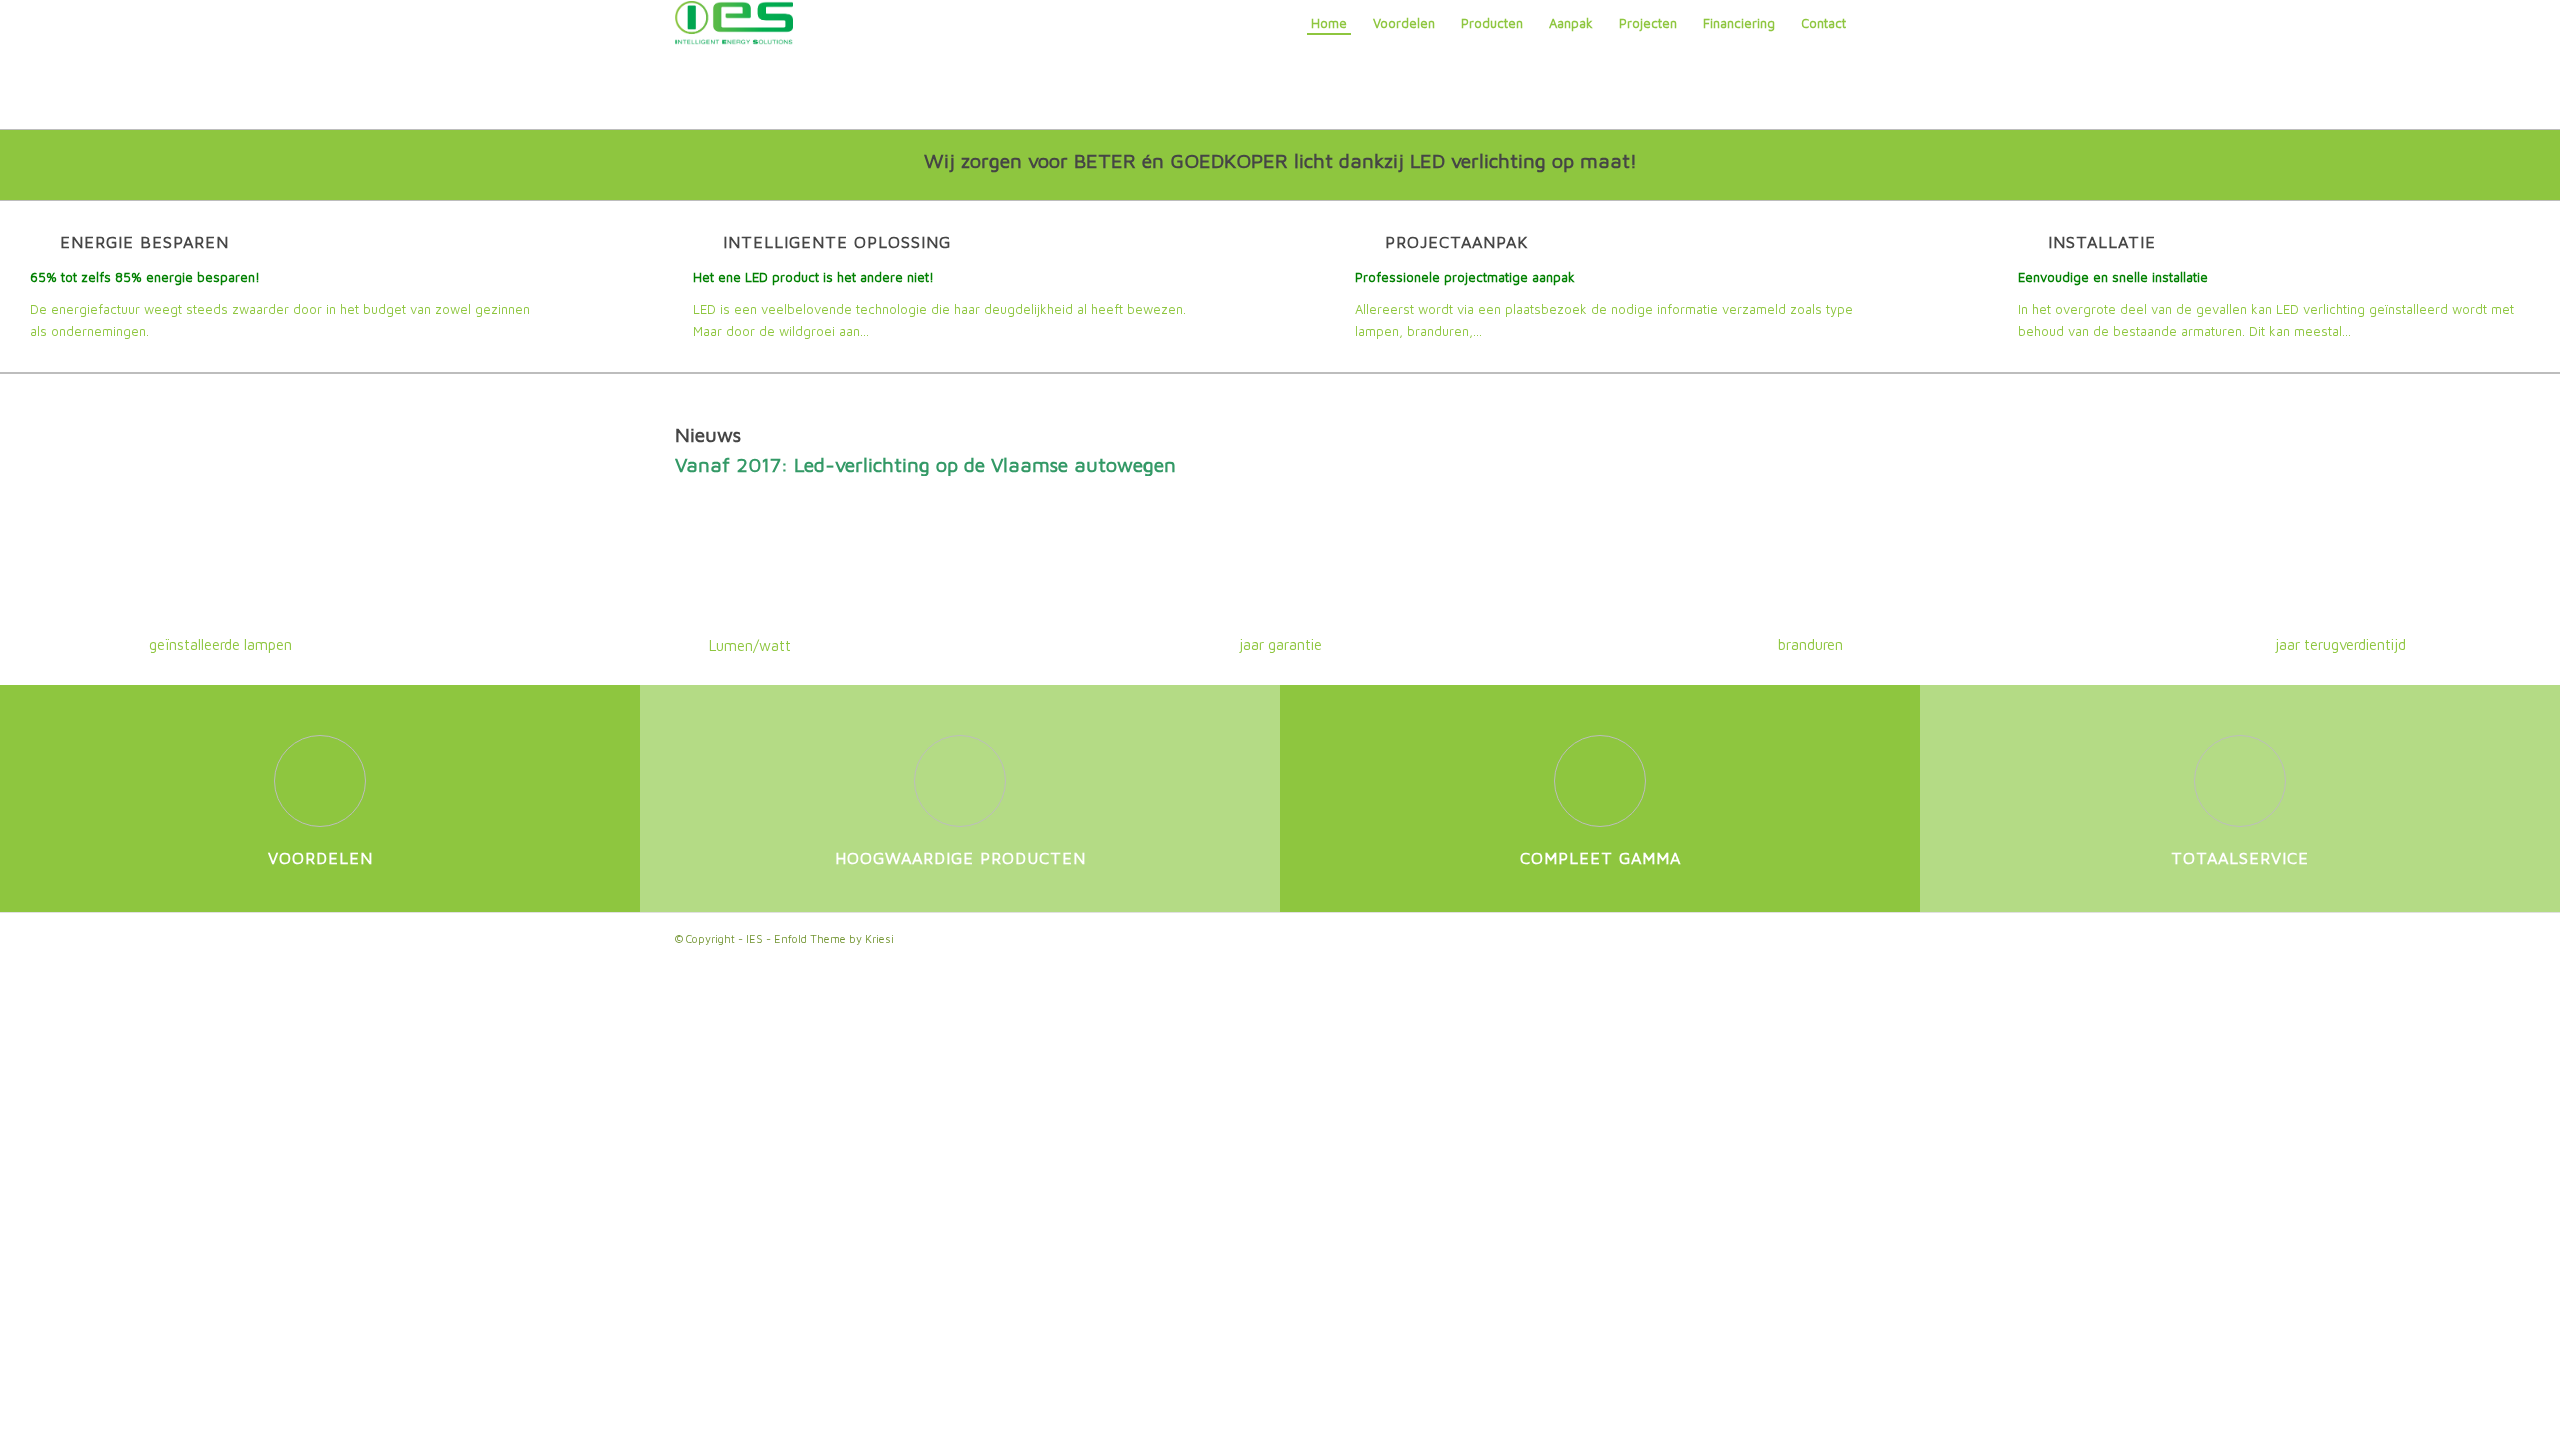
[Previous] (704, 465)
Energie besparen (144, 241)
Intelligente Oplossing (837, 241)
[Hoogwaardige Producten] (960, 781)
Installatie (2102, 241)
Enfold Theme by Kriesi (834, 938)
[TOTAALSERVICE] (2240, 781)
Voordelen (320, 857)
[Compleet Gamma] (1600, 781)
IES (754, 938)
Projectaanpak (1456, 241)
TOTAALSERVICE (2240, 857)
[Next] (1856, 465)
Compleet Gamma (1600, 857)
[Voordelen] (320, 781)
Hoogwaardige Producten (960, 857)
